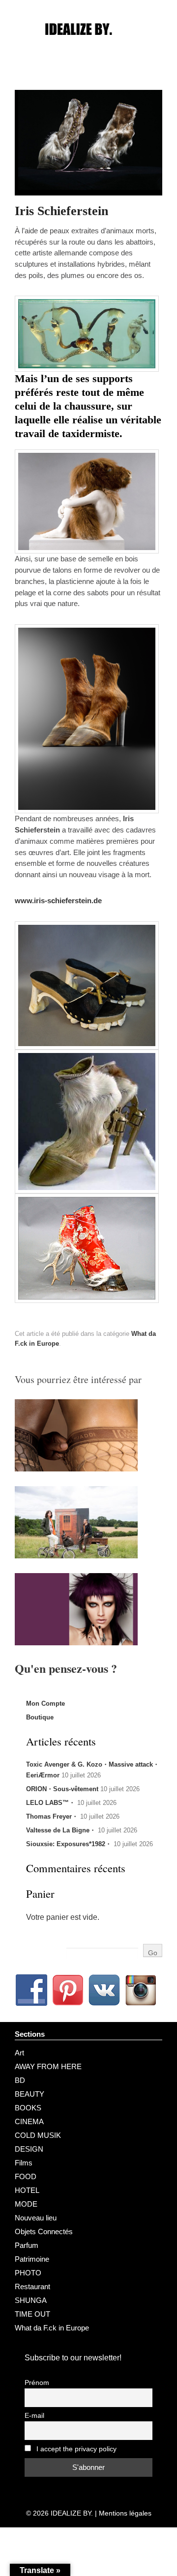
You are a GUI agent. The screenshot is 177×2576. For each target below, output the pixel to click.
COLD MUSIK (38, 2135)
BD (20, 2080)
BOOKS (28, 2108)
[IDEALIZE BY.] (88, 48)
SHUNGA (31, 2300)
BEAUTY (29, 2094)
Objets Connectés (44, 2231)
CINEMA (29, 2121)
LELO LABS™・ (51, 1803)
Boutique (40, 1717)
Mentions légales (125, 2513)
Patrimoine (32, 2259)
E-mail (34, 2416)
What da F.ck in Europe (52, 2328)
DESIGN (29, 2149)
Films (24, 2163)
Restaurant (32, 2286)
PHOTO (28, 2273)
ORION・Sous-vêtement (62, 1789)
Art (19, 2053)
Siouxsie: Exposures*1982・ (69, 1844)
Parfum (27, 2245)
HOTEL (27, 2190)
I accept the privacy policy (75, 2449)
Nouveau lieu (36, 2218)
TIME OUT (32, 2314)
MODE (26, 2204)
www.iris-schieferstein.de (58, 900)
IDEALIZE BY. (72, 2513)
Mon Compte (45, 1703)
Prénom (37, 2383)
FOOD (26, 2176)
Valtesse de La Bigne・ (61, 1830)
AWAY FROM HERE (48, 2066)
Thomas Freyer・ (52, 1816)
